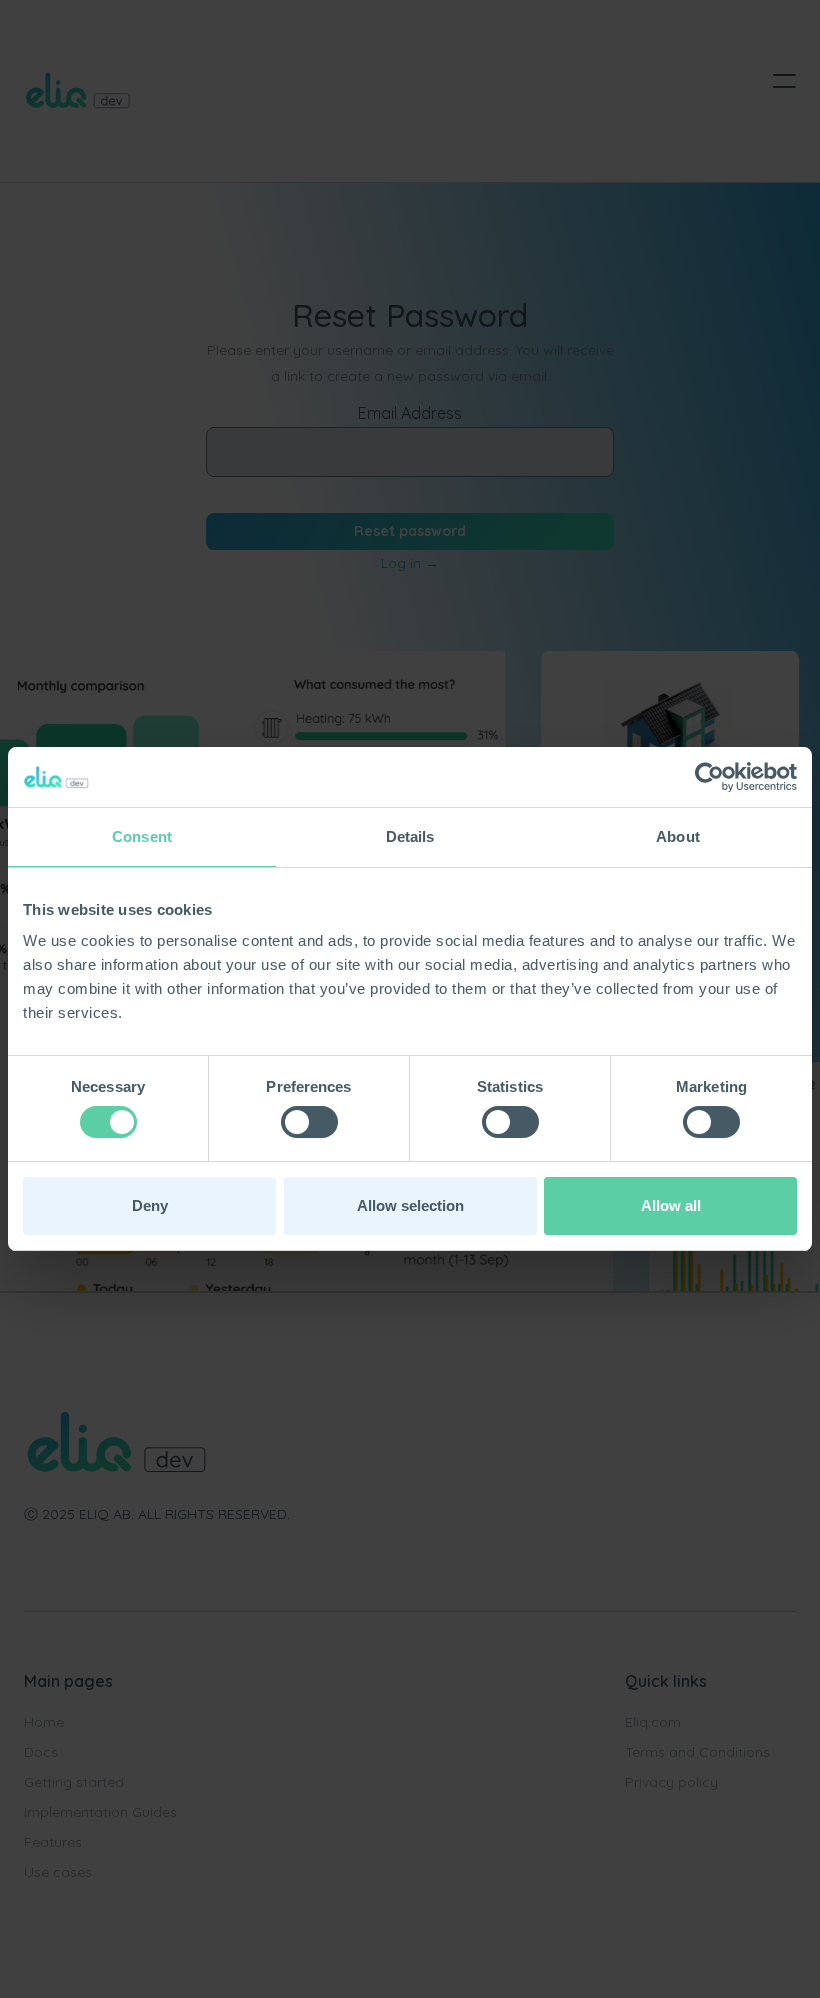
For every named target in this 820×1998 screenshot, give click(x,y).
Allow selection (410, 1205)
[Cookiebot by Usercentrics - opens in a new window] (709, 777)
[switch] (309, 1122)
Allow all (671, 1205)
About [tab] (678, 836)
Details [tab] (410, 836)
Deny (150, 1205)
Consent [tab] (142, 836)
